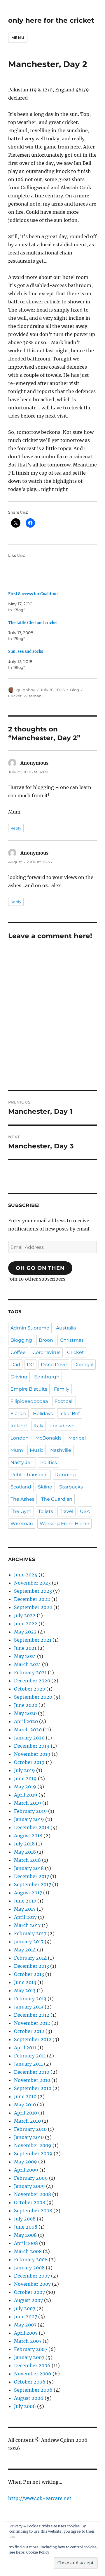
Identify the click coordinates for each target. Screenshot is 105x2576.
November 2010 (32, 2080)
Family (62, 1389)
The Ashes (22, 1499)
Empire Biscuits (29, 1389)
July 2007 (25, 2308)
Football (64, 1401)
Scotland (21, 1487)
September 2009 (33, 2154)
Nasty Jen (22, 1462)
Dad (15, 1365)
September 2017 (33, 1884)
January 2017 (29, 1942)
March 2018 (27, 1860)
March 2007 (28, 2341)
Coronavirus (46, 1352)
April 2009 (26, 2170)
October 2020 (30, 1689)
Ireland (19, 1426)
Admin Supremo (30, 1328)
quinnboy (26, 690)
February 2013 (30, 1999)
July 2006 (25, 2406)
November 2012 (32, 2023)
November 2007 (32, 2284)
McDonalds (48, 1438)
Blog (75, 690)
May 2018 (25, 1852)
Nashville (61, 1450)
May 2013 (25, 1990)
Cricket (15, 696)
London (20, 1438)
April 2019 (26, 1795)
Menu (18, 38)
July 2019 (24, 1770)
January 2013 (29, 2007)
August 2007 (28, 2300)
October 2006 (30, 2382)
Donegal (83, 1365)
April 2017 (25, 1917)
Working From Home (64, 1524)
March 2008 (28, 2251)
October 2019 (29, 1762)
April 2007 (26, 2333)
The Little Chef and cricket (33, 623)
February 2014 (30, 1958)
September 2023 (33, 1591)
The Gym (21, 1511)
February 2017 (30, 1933)
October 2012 (29, 2031)
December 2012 (32, 2015)
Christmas (72, 1340)
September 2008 (33, 2211)
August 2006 (29, 2398)
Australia (66, 1328)
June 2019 (25, 1778)
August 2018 (28, 1836)
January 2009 (29, 2186)
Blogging (21, 1340)
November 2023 (32, 1583)
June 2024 (26, 1575)
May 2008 (25, 2235)
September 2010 (33, 2088)
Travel (66, 1511)
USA (85, 1511)
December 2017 (32, 1876)
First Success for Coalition (33, 594)
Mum (17, 1450)
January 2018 (29, 1868)
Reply (16, 828)
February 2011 (30, 2056)
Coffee (18, 1352)
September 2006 (33, 2390)
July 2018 (24, 1844)
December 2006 (32, 2365)
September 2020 (33, 1697)
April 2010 (26, 2113)
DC (30, 1365)
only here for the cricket (51, 20)
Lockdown (62, 1426)
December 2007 (32, 2276)
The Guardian (57, 1499)
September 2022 (33, 1607)
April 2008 (26, 2243)
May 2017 (25, 1909)
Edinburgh (47, 1377)
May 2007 (25, 2325)
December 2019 (32, 1746)
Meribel (77, 1438)
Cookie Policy (38, 2552)
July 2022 (25, 1615)
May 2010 (25, 2105)
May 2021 (25, 1656)
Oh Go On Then (40, 1268)
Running (65, 1475)
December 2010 (32, 2072)
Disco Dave (54, 1365)
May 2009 (26, 2162)
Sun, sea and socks (26, 651)
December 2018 (32, 1827)
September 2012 (33, 2039)
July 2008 (25, 2219)
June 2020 (26, 1705)
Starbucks (71, 1487)
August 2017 (28, 1893)
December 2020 (32, 1681)
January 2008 (29, 2268)
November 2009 (33, 2145)
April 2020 (26, 1721)
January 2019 (29, 1819)
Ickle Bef (70, 1413)
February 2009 (31, 2178)
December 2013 (32, 1966)
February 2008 (31, 2259)
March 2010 (27, 2121)
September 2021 (33, 1640)
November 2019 (32, 1754)
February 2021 (30, 1672)
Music (37, 1450)
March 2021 (27, 1664)
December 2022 (32, 1599)
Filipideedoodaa (29, 1401)
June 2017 (25, 1901)
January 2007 (29, 2357)
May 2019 (25, 1787)
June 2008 (26, 2227)
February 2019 (30, 1811)
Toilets (46, 1511)
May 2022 (25, 1632)
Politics (49, 1462)
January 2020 (29, 1738)
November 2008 (33, 2194)
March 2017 (27, 1925)
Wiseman (33, 696)
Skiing (45, 1487)
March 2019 (28, 1803)
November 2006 (33, 2374)
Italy (38, 1426)
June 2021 (25, 1648)
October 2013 (29, 1974)
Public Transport (29, 1475)
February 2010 (30, 2129)
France (18, 1413)
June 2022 (26, 1624)
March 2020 (28, 1730)
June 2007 (26, 2317)
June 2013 (25, 1982)
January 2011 (28, 2064)
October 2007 (29, 2292)
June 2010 (25, 2096)
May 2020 (25, 1713)
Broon (46, 1340)
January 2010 (29, 2137)
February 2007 (31, 2349)
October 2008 (30, 2202)
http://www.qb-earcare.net (40, 2498)
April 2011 (25, 2048)
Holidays (43, 1413)
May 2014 (25, 1950)
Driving (19, 1377)
